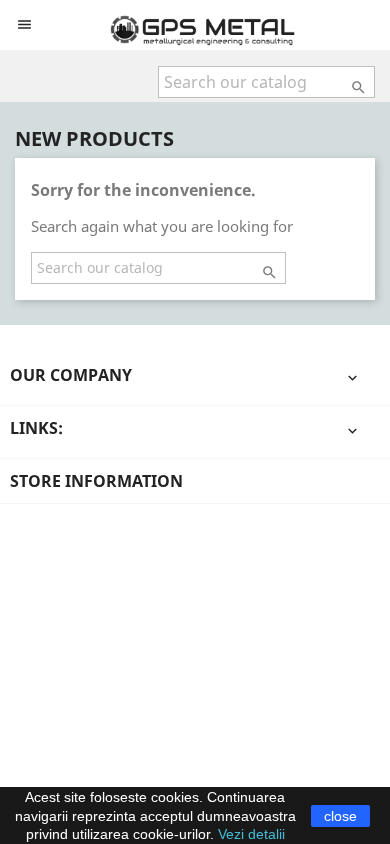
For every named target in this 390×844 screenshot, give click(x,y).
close (340, 816)
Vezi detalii (251, 834)
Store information (96, 481)
